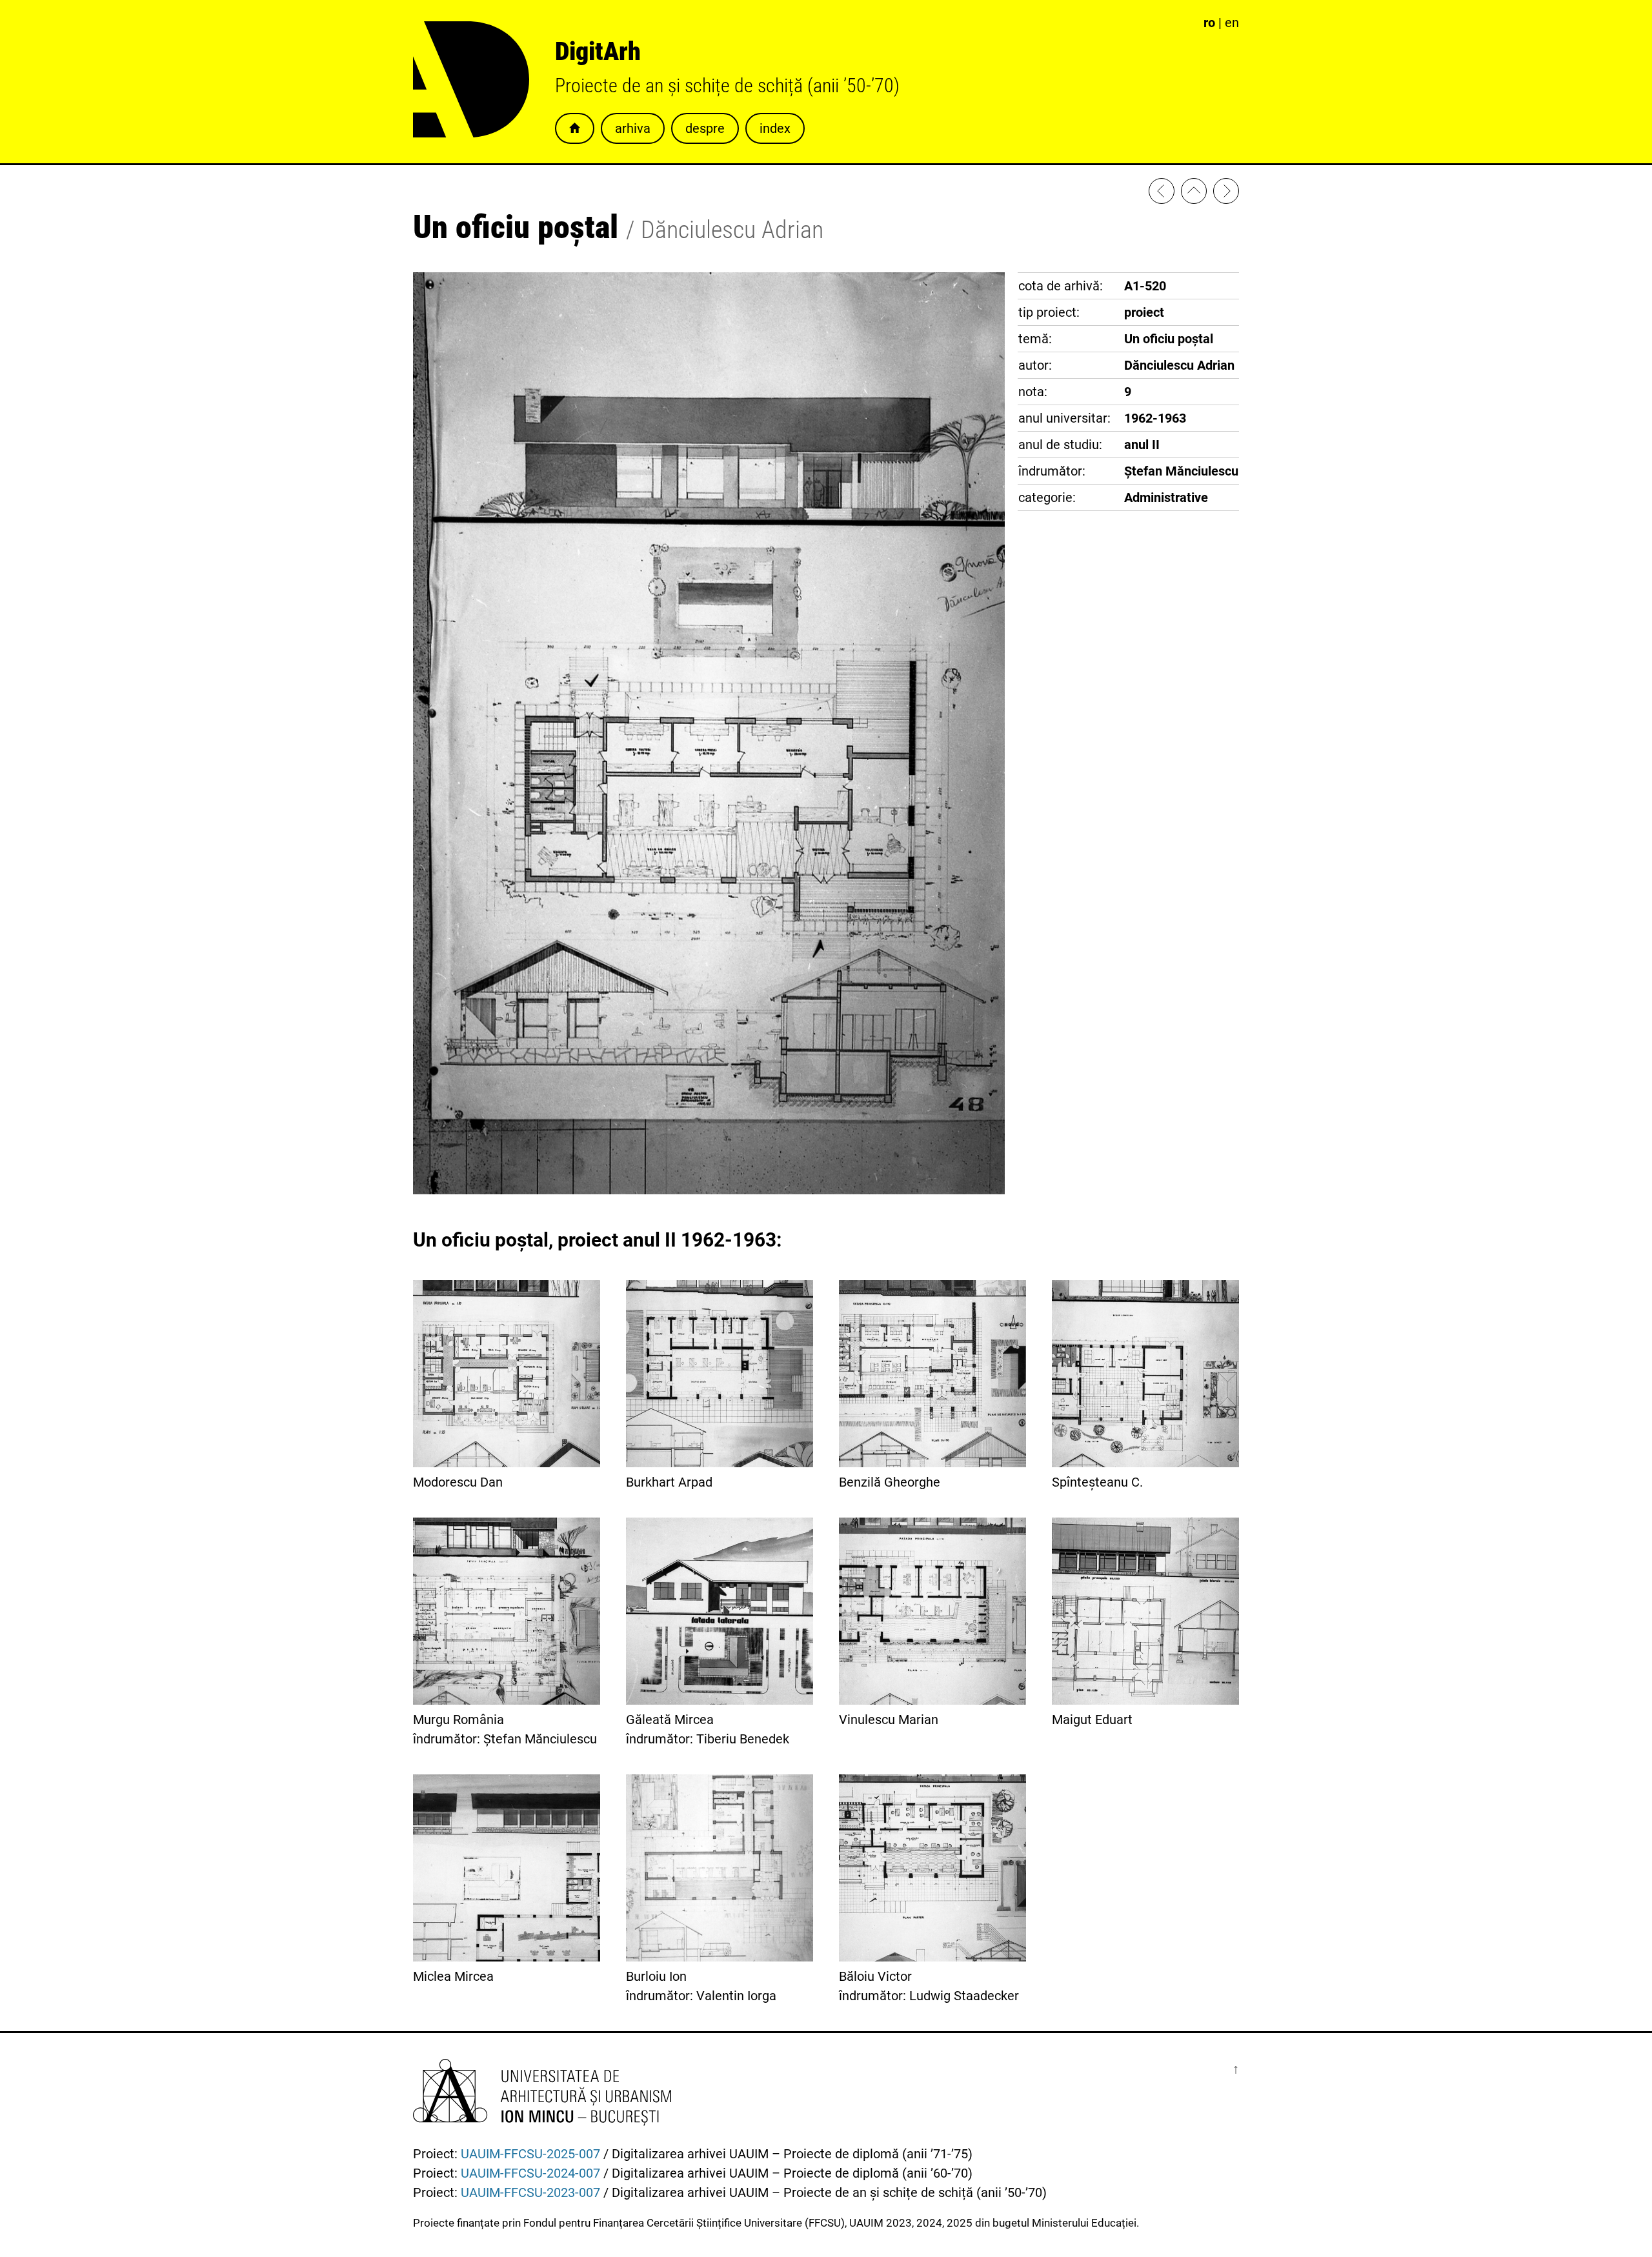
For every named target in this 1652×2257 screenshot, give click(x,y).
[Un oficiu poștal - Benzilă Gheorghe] (1226, 194)
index (775, 128)
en (1232, 23)
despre (705, 128)
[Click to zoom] (709, 1190)
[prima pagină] (1194, 194)
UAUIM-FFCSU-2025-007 (530, 2154)
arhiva (633, 128)
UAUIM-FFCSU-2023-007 (530, 2192)
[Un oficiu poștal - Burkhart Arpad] (1162, 194)
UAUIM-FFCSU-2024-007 (530, 2173)
